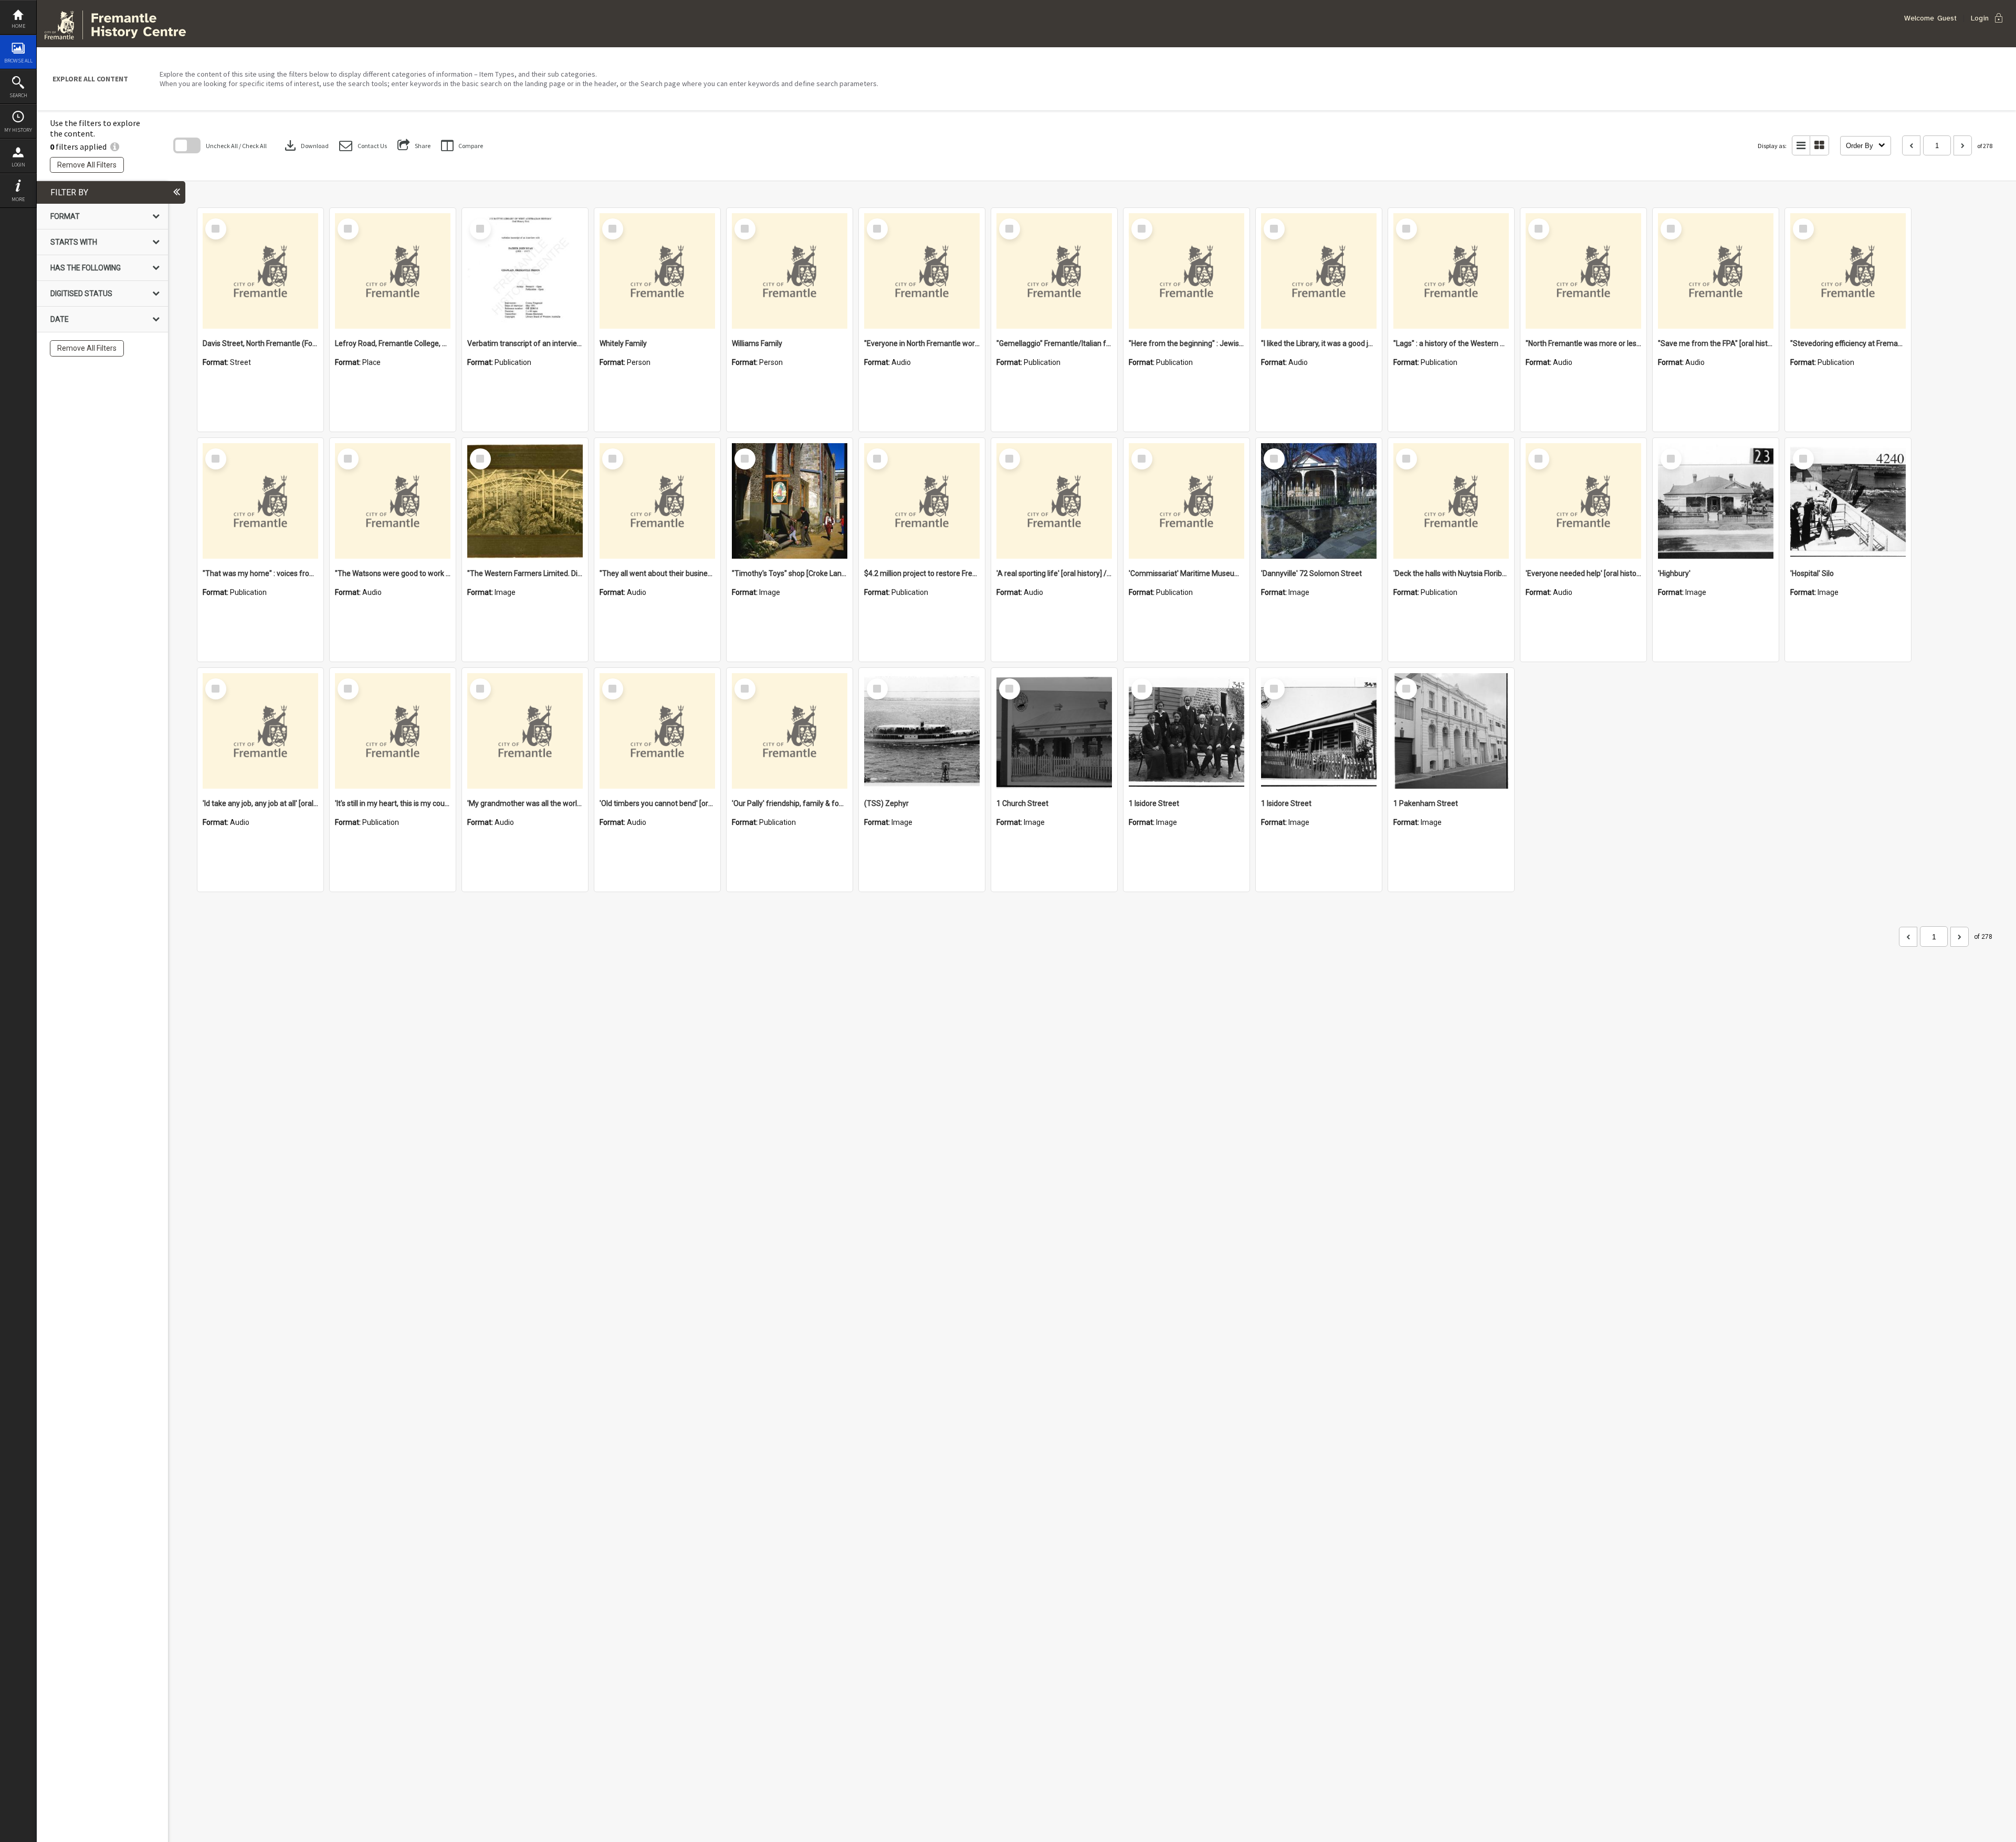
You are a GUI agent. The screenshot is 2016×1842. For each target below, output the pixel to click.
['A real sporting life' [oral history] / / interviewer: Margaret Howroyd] (1054, 501)
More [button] (18, 199)
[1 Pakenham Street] (1451, 731)
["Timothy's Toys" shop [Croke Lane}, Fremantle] (790, 501)
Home (18, 26)
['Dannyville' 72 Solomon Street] (1319, 501)
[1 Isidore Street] (1186, 731)
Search (18, 95)
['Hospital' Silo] (1848, 501)
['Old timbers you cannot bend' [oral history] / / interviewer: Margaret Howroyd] (657, 731)
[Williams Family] (790, 271)
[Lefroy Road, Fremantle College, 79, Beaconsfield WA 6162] (393, 271)
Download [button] (306, 145)
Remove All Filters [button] (87, 165)
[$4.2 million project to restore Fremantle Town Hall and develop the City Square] (922, 501)
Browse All (18, 61)
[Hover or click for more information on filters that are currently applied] (115, 146)
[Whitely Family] (657, 271)
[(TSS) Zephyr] (922, 731)
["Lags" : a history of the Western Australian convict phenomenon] (1451, 271)
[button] (363, 146)
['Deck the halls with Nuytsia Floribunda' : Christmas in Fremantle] (1451, 501)
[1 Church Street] (1054, 731)
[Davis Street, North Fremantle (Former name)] (260, 271)
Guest (1947, 18)
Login (18, 165)
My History (18, 130)
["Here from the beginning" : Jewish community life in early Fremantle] (1186, 271)
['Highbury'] (1716, 501)
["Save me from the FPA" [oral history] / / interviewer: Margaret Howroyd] (1716, 271)
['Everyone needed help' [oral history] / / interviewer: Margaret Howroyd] (1583, 501)
